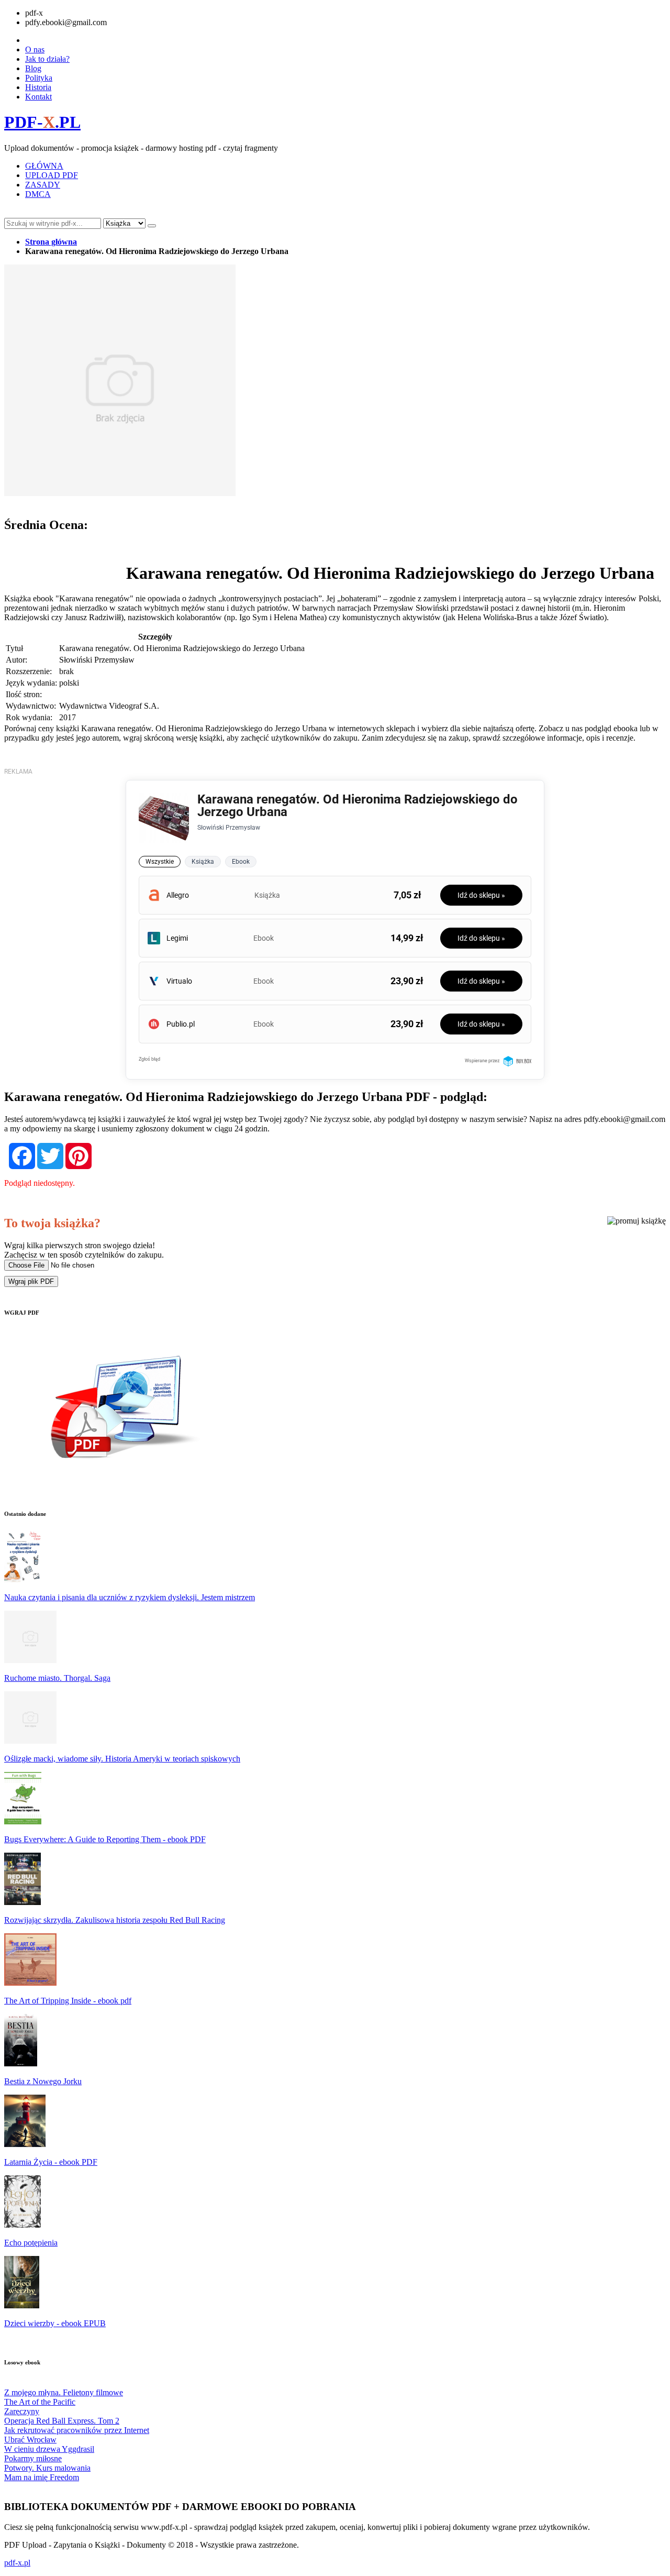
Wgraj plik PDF (31, 1281)
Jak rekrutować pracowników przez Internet (77, 2430)
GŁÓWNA (44, 166)
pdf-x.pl (17, 2563)
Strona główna (51, 242)
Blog (33, 68)
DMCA (38, 194)
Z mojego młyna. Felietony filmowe (64, 2392)
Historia (38, 87)
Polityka (39, 78)
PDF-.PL (42, 122)
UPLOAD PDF (52, 175)
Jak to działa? (47, 59)
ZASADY (43, 185)
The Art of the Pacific (40, 2402)
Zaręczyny (22, 2411)
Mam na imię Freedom (42, 2477)
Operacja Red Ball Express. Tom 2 (62, 2421)
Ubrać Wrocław (30, 2440)
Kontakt (38, 97)
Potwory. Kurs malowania (47, 2468)
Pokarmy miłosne (33, 2458)
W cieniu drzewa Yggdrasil (49, 2449)
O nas (35, 49)
